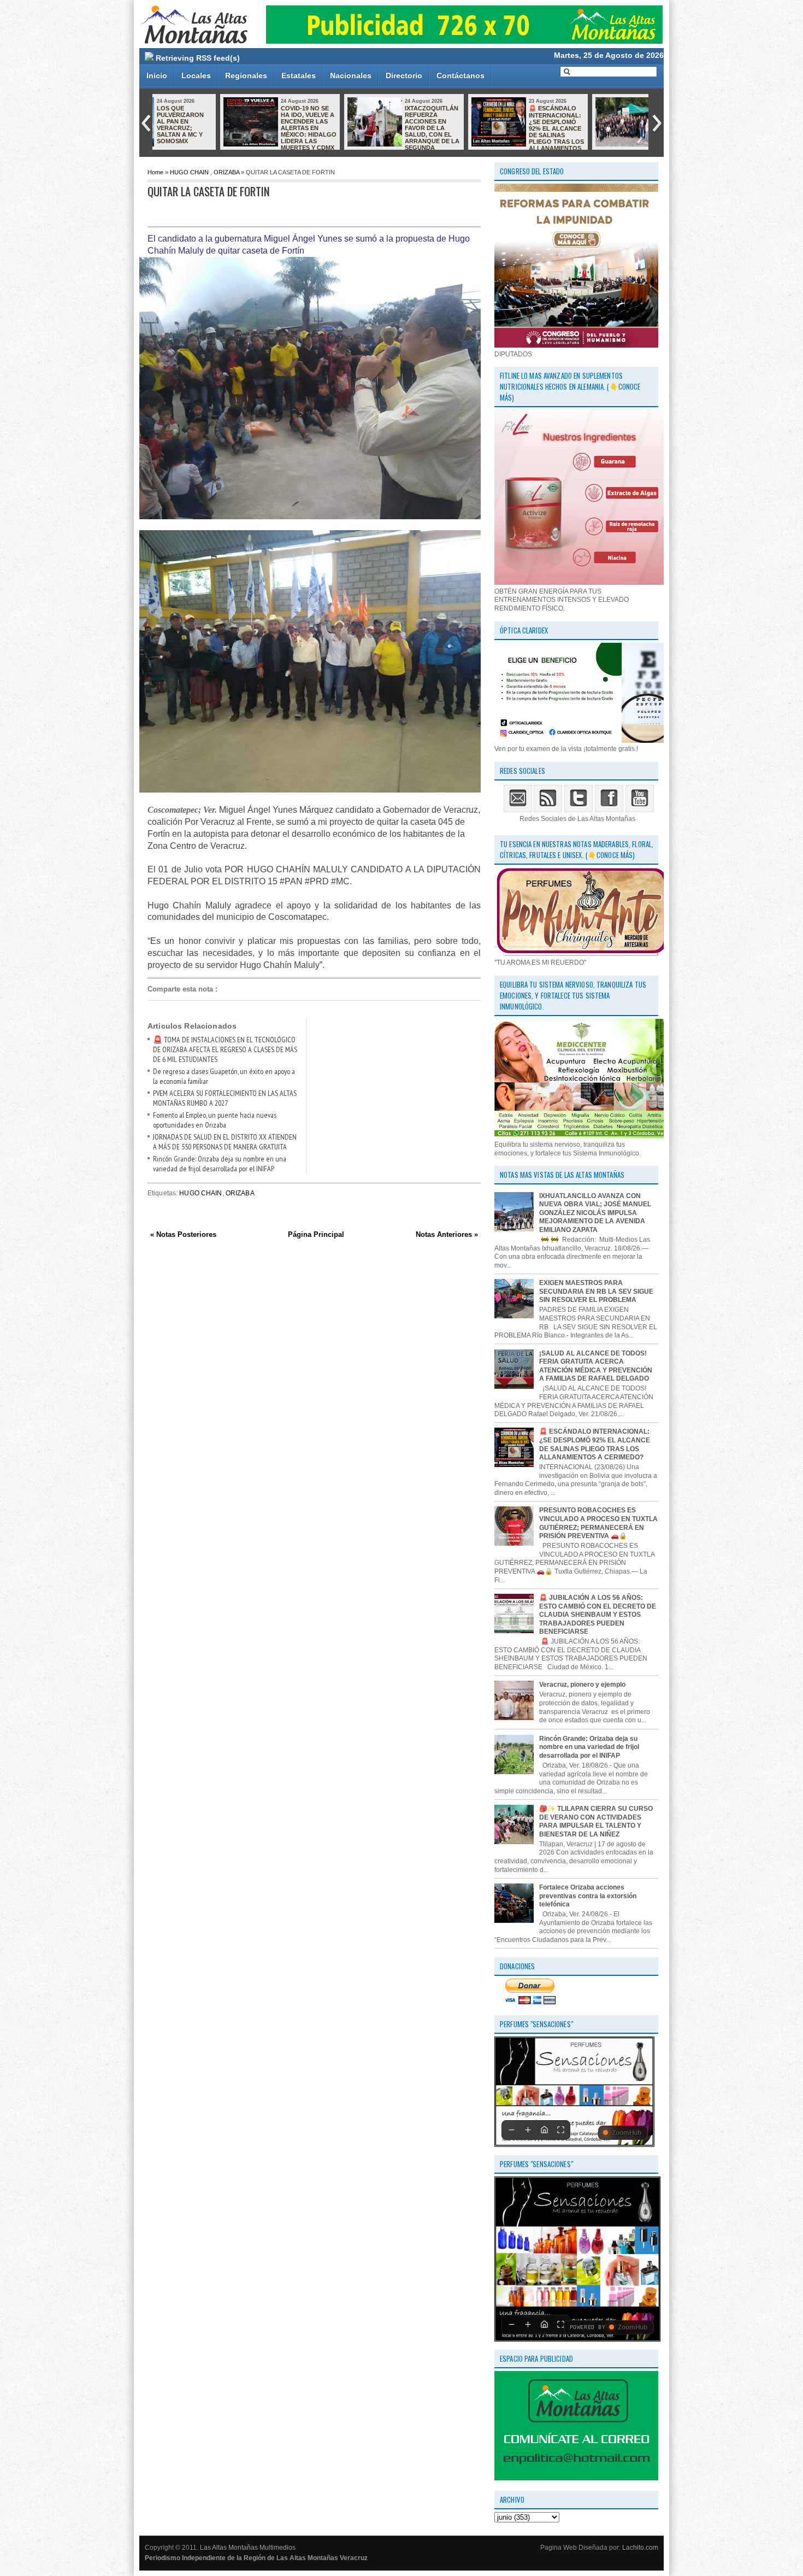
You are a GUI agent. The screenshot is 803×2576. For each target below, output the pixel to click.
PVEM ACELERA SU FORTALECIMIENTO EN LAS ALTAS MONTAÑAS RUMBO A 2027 (225, 1098)
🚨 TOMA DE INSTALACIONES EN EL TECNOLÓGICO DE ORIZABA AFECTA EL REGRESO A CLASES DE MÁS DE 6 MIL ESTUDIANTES (225, 1049)
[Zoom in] (528, 2130)
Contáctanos (460, 75)
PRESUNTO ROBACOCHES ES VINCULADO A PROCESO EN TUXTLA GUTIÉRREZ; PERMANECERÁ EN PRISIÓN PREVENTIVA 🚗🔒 (598, 1523)
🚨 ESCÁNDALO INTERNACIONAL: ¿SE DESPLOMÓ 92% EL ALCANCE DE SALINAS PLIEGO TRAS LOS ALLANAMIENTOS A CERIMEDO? (339, 131)
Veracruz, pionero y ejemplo (582, 1685)
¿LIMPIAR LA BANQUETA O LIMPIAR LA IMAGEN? (609, 118)
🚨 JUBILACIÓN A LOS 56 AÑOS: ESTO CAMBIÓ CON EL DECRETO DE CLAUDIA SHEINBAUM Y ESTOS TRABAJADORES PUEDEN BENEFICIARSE (598, 1615)
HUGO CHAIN (189, 172)
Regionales (246, 75)
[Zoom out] (511, 2130)
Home (155, 172)
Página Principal (316, 1234)
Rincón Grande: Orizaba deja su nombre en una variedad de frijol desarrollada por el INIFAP (220, 1164)
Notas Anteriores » (447, 1234)
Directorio (404, 75)
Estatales (299, 75)
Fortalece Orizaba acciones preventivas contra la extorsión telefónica (588, 1896)
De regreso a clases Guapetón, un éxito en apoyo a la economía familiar (492, 118)
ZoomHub (627, 2133)
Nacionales (351, 75)
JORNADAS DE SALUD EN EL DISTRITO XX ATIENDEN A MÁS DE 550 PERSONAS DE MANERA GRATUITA (225, 1142)
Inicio (157, 75)
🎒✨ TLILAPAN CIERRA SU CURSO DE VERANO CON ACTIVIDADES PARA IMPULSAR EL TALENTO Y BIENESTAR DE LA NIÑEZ (596, 1821)
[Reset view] (544, 2130)
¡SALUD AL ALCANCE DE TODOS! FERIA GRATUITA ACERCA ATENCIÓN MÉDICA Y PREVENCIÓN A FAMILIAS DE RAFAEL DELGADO (596, 1366)
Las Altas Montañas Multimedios (248, 2548)
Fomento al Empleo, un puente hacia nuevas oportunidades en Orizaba (215, 1120)
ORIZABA (226, 172)
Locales (196, 75)
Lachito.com (640, 2548)
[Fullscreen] (560, 2130)
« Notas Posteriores (183, 1234)
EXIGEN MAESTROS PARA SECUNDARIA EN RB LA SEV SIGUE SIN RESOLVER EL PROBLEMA (596, 1291)
